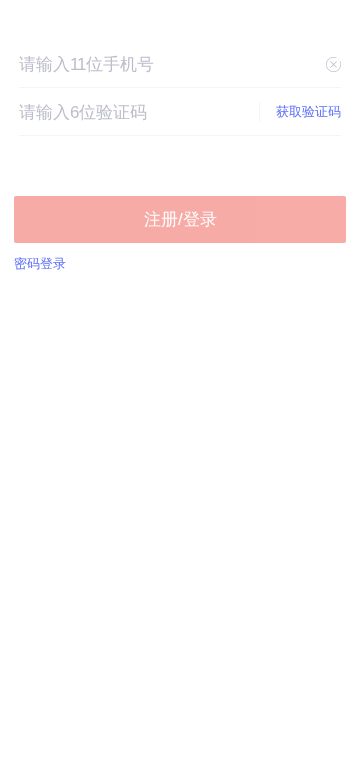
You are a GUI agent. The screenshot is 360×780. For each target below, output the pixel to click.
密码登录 (40, 263)
